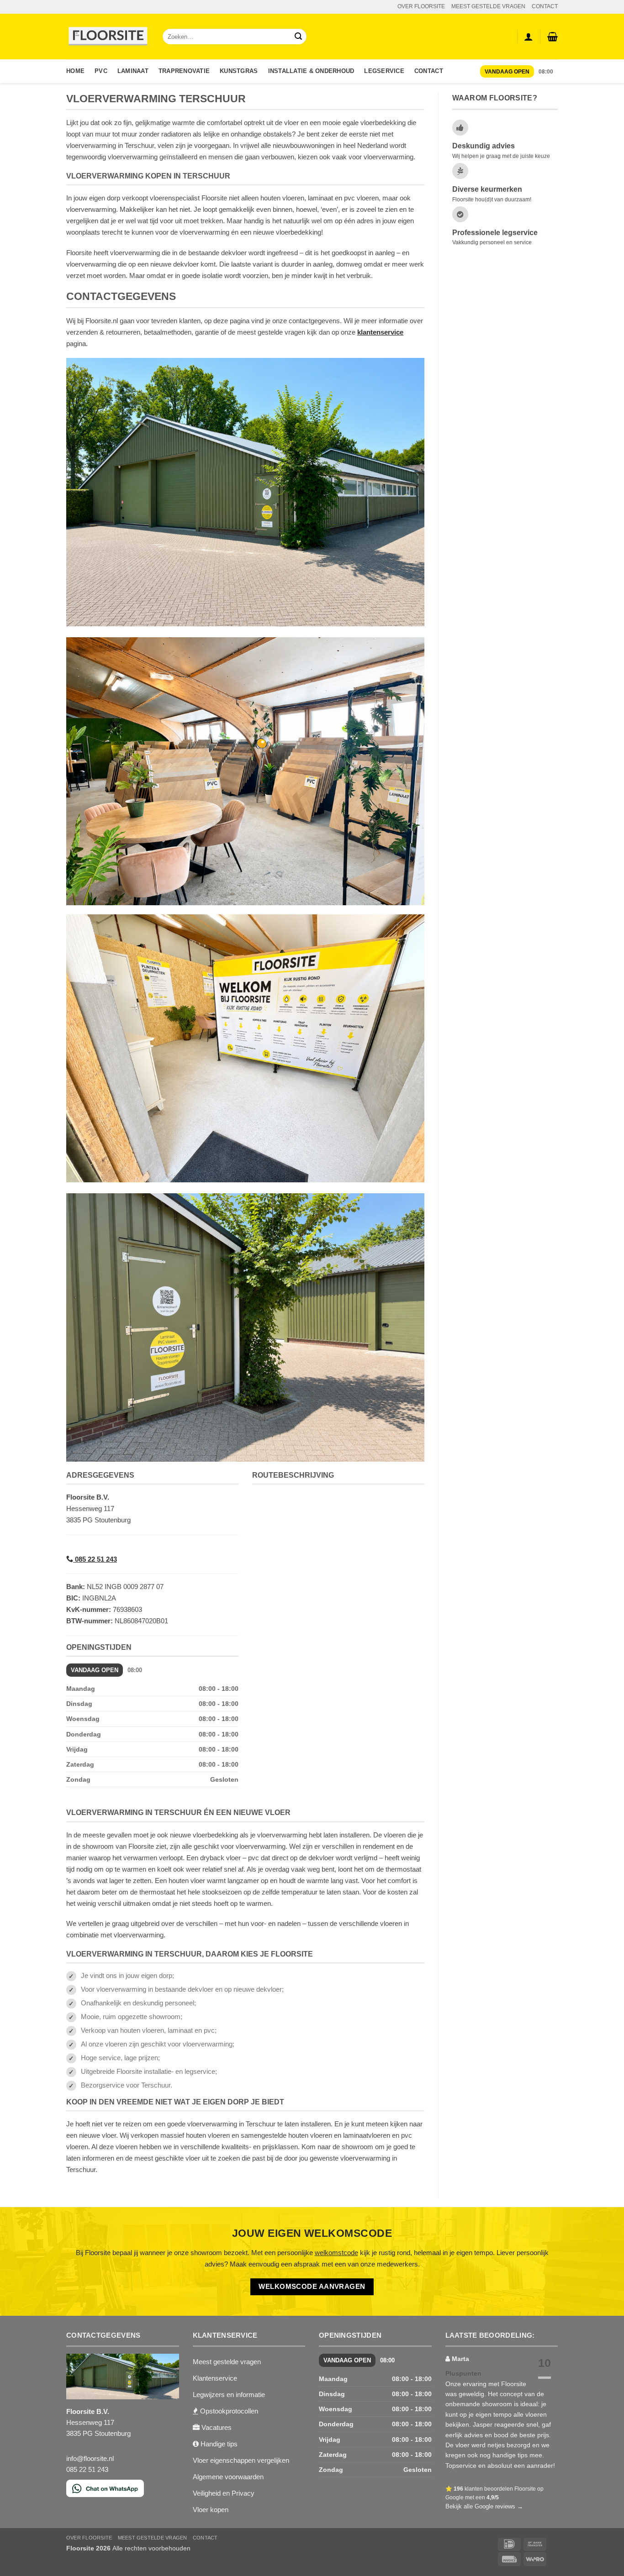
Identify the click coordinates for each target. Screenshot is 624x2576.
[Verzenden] (298, 37)
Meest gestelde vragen (227, 2362)
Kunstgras (239, 71)
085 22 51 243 (95, 1559)
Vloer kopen (211, 2510)
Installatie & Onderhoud (311, 71)
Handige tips (218, 2444)
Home (75, 71)
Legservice (384, 71)
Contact (429, 71)
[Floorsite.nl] (108, 37)
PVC (101, 71)
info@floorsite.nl (90, 2458)
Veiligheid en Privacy (224, 2493)
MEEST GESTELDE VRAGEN (488, 6)
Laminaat (133, 71)
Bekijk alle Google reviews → (484, 2506)
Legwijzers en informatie (229, 2395)
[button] (553, 37)
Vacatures (216, 2427)
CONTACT (545, 6)
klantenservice (380, 332)
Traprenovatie (184, 71)
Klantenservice (215, 2378)
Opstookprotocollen (228, 2411)
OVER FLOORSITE (421, 6)
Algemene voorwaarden (228, 2477)
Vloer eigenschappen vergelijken (241, 2460)
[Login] (529, 37)
